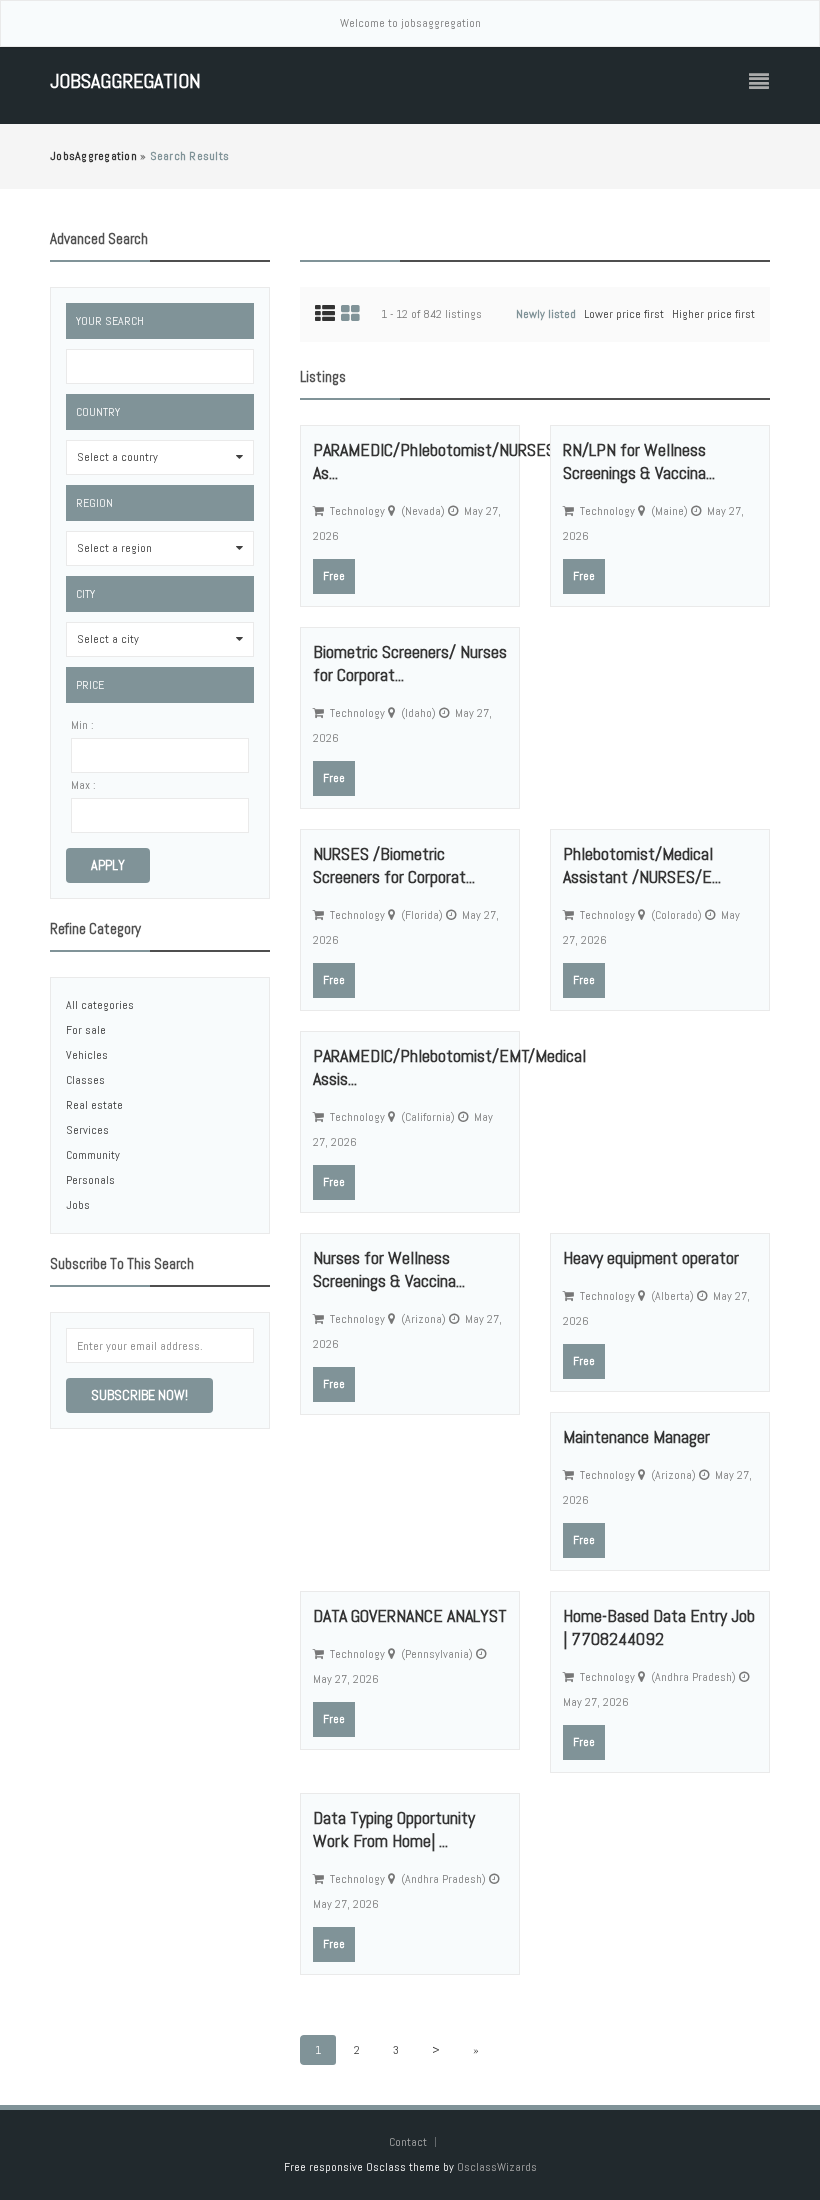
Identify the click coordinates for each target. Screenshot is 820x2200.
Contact (409, 2142)
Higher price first (713, 314)
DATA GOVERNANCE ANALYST (410, 1615)
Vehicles (87, 1055)
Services (87, 1130)
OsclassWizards (497, 2167)
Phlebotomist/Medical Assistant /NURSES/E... (642, 865)
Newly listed (546, 314)
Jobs (78, 1205)
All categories (100, 1005)
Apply (108, 865)
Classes (85, 1080)
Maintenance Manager (636, 1436)
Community (93, 1155)
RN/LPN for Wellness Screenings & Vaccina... (639, 461)
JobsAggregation (125, 81)
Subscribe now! (139, 1395)
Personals (90, 1180)
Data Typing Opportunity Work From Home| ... (394, 1829)
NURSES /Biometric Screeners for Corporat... (394, 865)
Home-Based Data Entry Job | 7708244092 (659, 1627)
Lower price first (624, 314)
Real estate (94, 1105)
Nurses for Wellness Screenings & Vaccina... (389, 1269)
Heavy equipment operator (651, 1257)
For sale (86, 1030)
